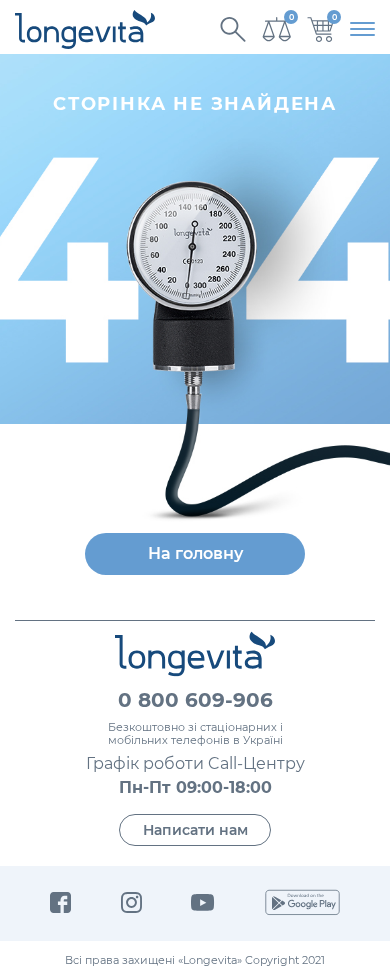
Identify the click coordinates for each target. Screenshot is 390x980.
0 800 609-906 (195, 700)
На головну (195, 553)
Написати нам (195, 830)
